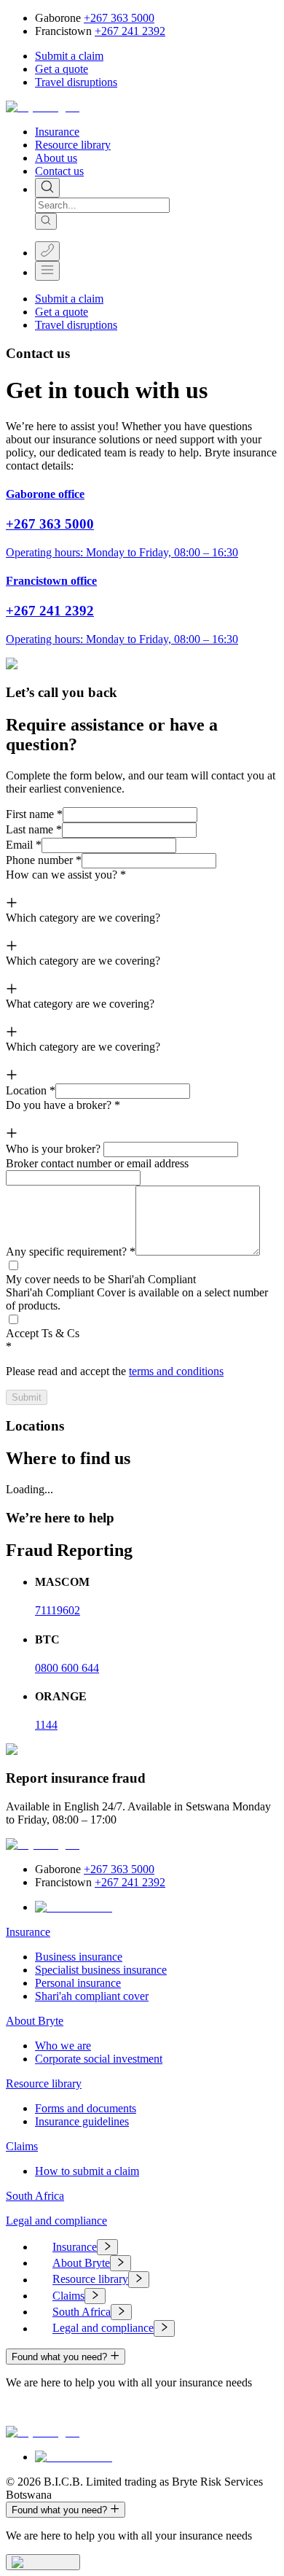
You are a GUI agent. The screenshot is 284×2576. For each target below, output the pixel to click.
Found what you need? (59, 2357)
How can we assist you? (66, 875)
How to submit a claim (87, 2171)
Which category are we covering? (83, 918)
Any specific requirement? (71, 1252)
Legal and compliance (56, 2221)
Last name (34, 829)
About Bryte (35, 2021)
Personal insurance (78, 1983)
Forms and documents (86, 2108)
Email (24, 845)
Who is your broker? (53, 1149)
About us (56, 158)
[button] (69, 56)
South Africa (35, 2196)
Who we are (63, 2046)
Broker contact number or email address (97, 1163)
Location (31, 1090)
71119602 (58, 1610)
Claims (22, 2146)
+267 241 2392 (130, 31)
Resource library (73, 145)
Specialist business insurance (101, 1970)
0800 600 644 (67, 1668)
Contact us (59, 171)
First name (34, 814)
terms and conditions (176, 1371)
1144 (46, 1725)
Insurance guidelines (82, 2121)
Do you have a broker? (63, 1105)
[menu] (142, 2288)
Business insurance (79, 1957)
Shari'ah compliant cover (92, 1996)
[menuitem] (157, 2247)
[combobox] (102, 205)
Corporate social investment (99, 2059)
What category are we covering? (80, 1004)
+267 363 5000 (119, 18)
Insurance (57, 132)
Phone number (44, 860)
